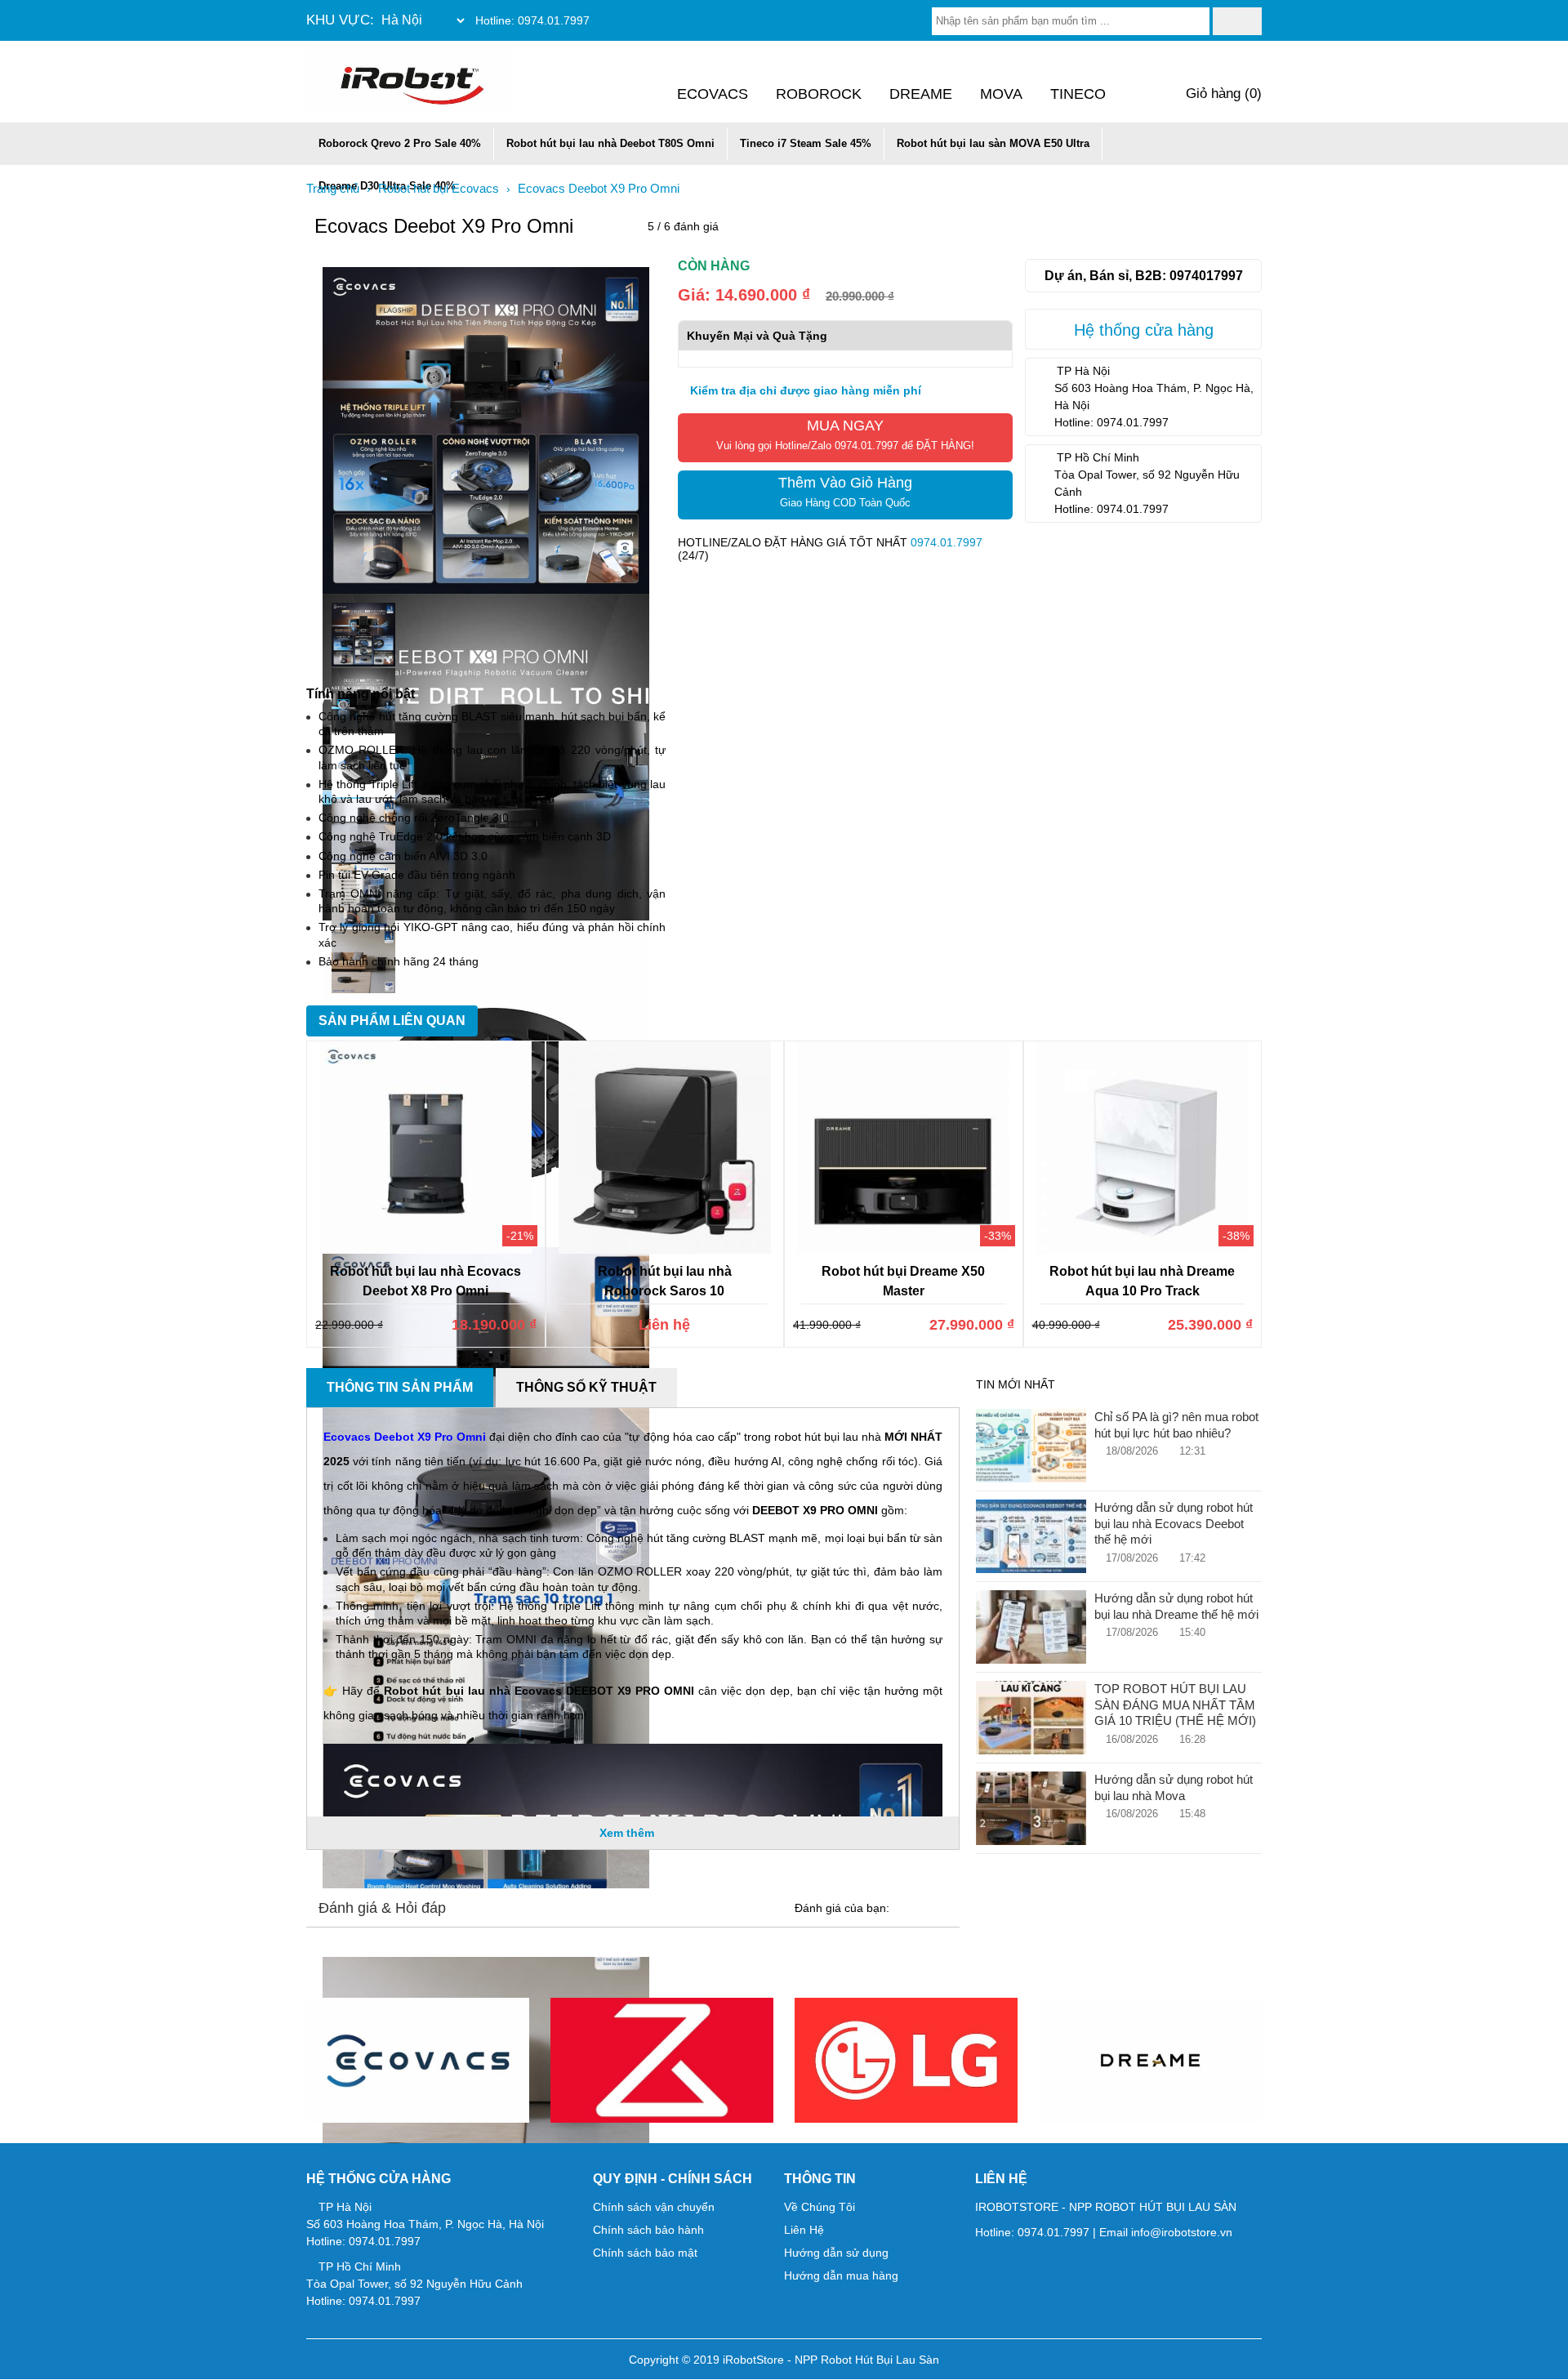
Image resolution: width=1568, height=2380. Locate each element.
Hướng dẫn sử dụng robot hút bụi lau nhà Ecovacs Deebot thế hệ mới (1174, 1523)
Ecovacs (713, 94)
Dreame (921, 94)
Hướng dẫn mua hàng (841, 2275)
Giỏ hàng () (1222, 94)
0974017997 (1206, 275)
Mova (1001, 94)
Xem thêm (628, 1833)
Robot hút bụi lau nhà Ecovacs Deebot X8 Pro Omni (425, 1281)
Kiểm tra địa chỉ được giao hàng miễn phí (804, 390)
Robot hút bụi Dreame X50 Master (903, 1281)
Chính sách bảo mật (645, 2253)
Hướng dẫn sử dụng (836, 2253)
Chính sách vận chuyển (654, 2207)
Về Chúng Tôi (820, 2207)
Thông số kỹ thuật (586, 1387)
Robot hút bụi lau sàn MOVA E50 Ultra (993, 143)
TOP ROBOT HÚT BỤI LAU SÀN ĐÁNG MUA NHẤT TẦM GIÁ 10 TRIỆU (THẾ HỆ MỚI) (1175, 1705)
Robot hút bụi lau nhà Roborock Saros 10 (665, 1281)
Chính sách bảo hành (648, 2230)
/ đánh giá (683, 226)
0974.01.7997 (554, 20)
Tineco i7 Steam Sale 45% (806, 143)
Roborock (819, 94)
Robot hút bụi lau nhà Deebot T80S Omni (610, 143)
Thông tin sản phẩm (400, 1387)
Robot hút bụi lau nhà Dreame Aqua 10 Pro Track (1142, 1281)
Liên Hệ (804, 2230)
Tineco (1078, 94)
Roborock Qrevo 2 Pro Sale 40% (400, 143)
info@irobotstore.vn (1182, 2232)
